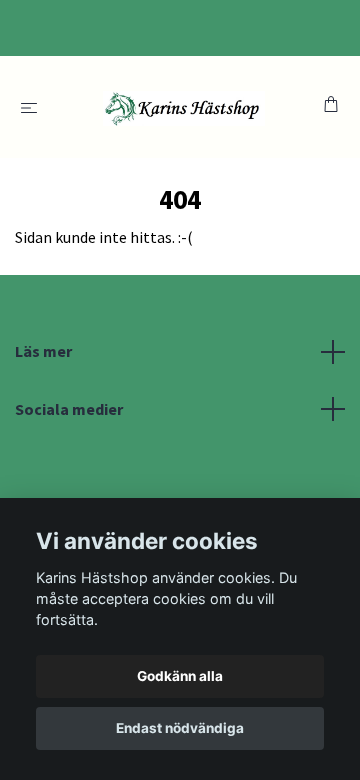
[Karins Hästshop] (184, 107)
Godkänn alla (180, 676)
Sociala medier (69, 409)
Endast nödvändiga (180, 728)
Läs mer (43, 351)
